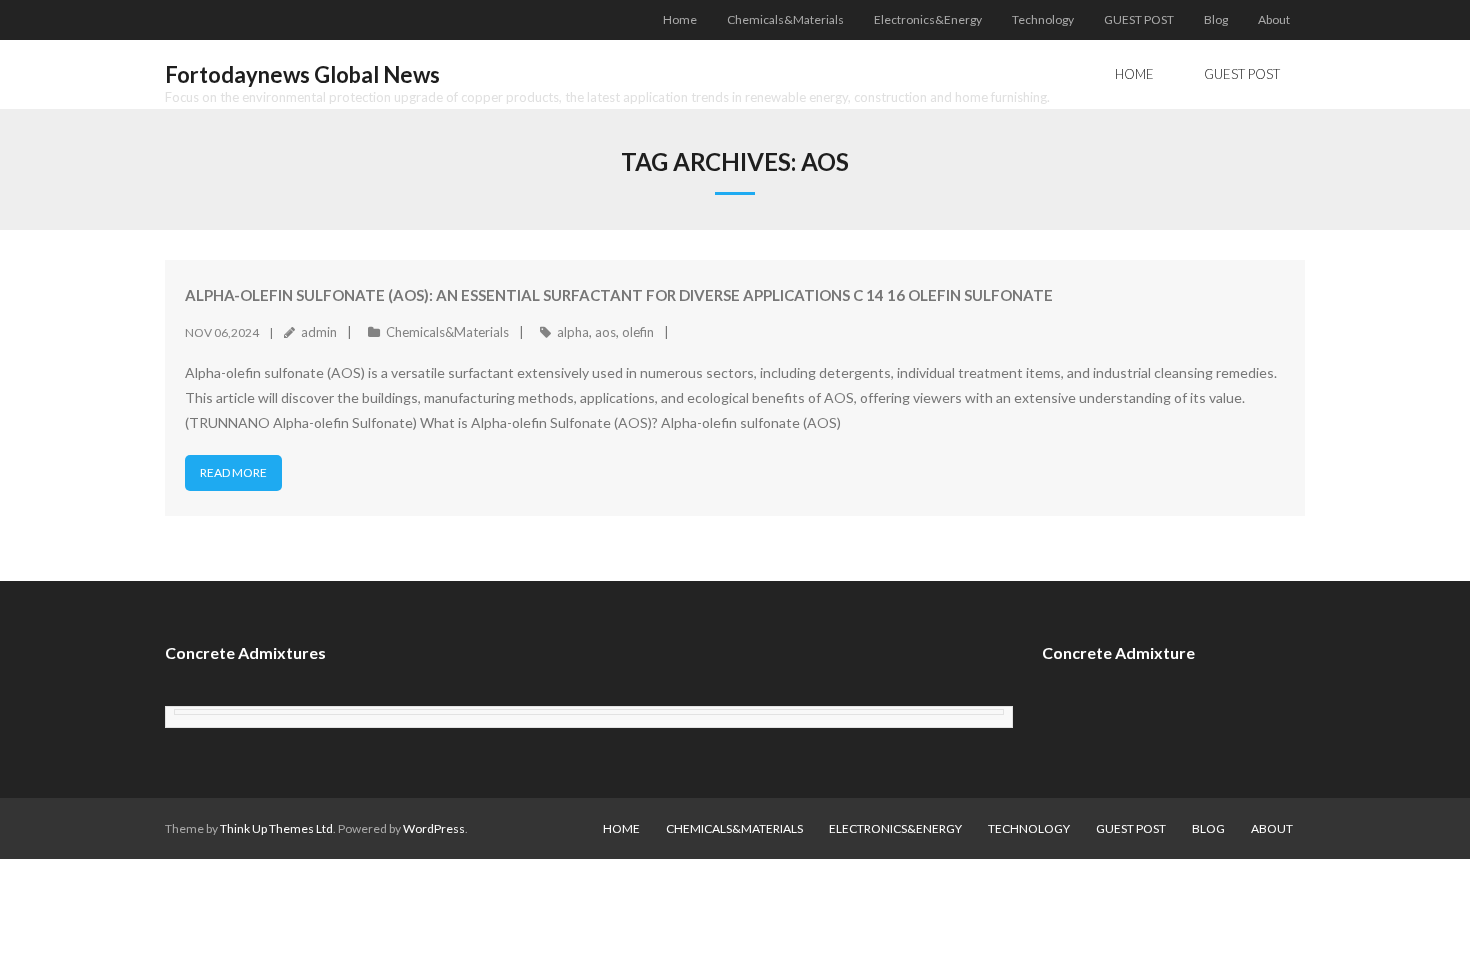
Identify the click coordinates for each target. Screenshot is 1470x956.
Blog (1216, 19)
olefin (638, 332)
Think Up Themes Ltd (276, 828)
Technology (1043, 19)
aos (605, 332)
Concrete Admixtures (245, 652)
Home (680, 19)
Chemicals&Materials (785, 19)
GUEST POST (1139, 19)
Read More (233, 472)
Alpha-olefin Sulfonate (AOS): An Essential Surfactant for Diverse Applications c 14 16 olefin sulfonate (619, 295)
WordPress (434, 828)
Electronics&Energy (928, 19)
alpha (573, 332)
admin (319, 332)
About (1274, 19)
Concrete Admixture (1118, 652)
